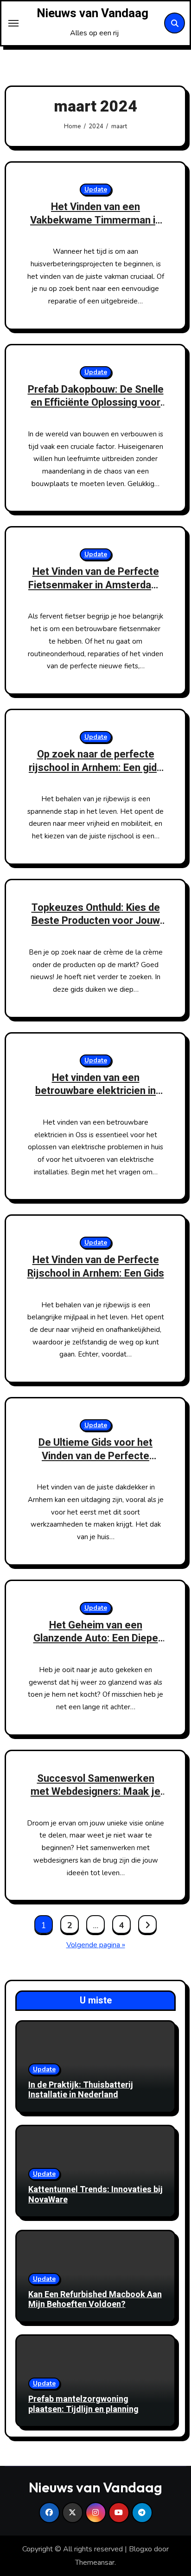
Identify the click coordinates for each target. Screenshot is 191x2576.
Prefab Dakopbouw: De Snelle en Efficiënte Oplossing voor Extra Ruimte (96, 403)
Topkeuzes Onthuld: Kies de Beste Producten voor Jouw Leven (96, 921)
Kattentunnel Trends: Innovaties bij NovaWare (95, 2195)
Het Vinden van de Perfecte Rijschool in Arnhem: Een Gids (96, 1267)
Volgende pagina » (96, 1945)
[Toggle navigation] (13, 23)
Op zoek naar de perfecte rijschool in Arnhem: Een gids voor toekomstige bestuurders (95, 774)
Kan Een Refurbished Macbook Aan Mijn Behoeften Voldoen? (95, 2300)
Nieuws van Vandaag (92, 13)
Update (96, 189)
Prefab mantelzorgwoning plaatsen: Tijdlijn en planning (83, 2404)
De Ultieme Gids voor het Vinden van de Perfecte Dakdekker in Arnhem (95, 1456)
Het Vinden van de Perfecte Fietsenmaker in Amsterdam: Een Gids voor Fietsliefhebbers (95, 592)
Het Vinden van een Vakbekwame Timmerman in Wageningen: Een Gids (95, 220)
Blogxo (140, 2549)
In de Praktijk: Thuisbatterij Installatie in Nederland (81, 2090)
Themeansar (95, 2563)
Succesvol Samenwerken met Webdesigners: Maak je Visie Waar (95, 1792)
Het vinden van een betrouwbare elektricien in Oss (95, 1091)
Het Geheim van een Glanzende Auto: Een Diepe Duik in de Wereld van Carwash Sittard (96, 1645)
